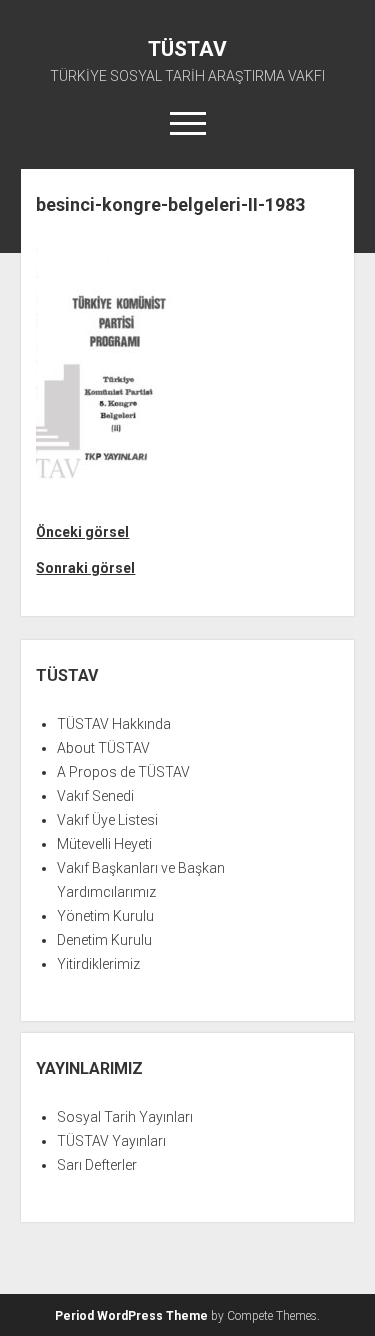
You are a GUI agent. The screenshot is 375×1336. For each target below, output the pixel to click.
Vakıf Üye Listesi (107, 820)
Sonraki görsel (85, 568)
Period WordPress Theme (131, 1316)
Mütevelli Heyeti (104, 844)
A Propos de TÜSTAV (123, 772)
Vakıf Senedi (95, 796)
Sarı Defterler (97, 1165)
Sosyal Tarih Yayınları (125, 1117)
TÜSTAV (187, 49)
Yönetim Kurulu (105, 916)
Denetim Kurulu (104, 940)
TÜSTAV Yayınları (111, 1141)
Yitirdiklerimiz (98, 964)
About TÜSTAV (103, 748)
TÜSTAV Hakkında (114, 724)
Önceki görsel (82, 532)
